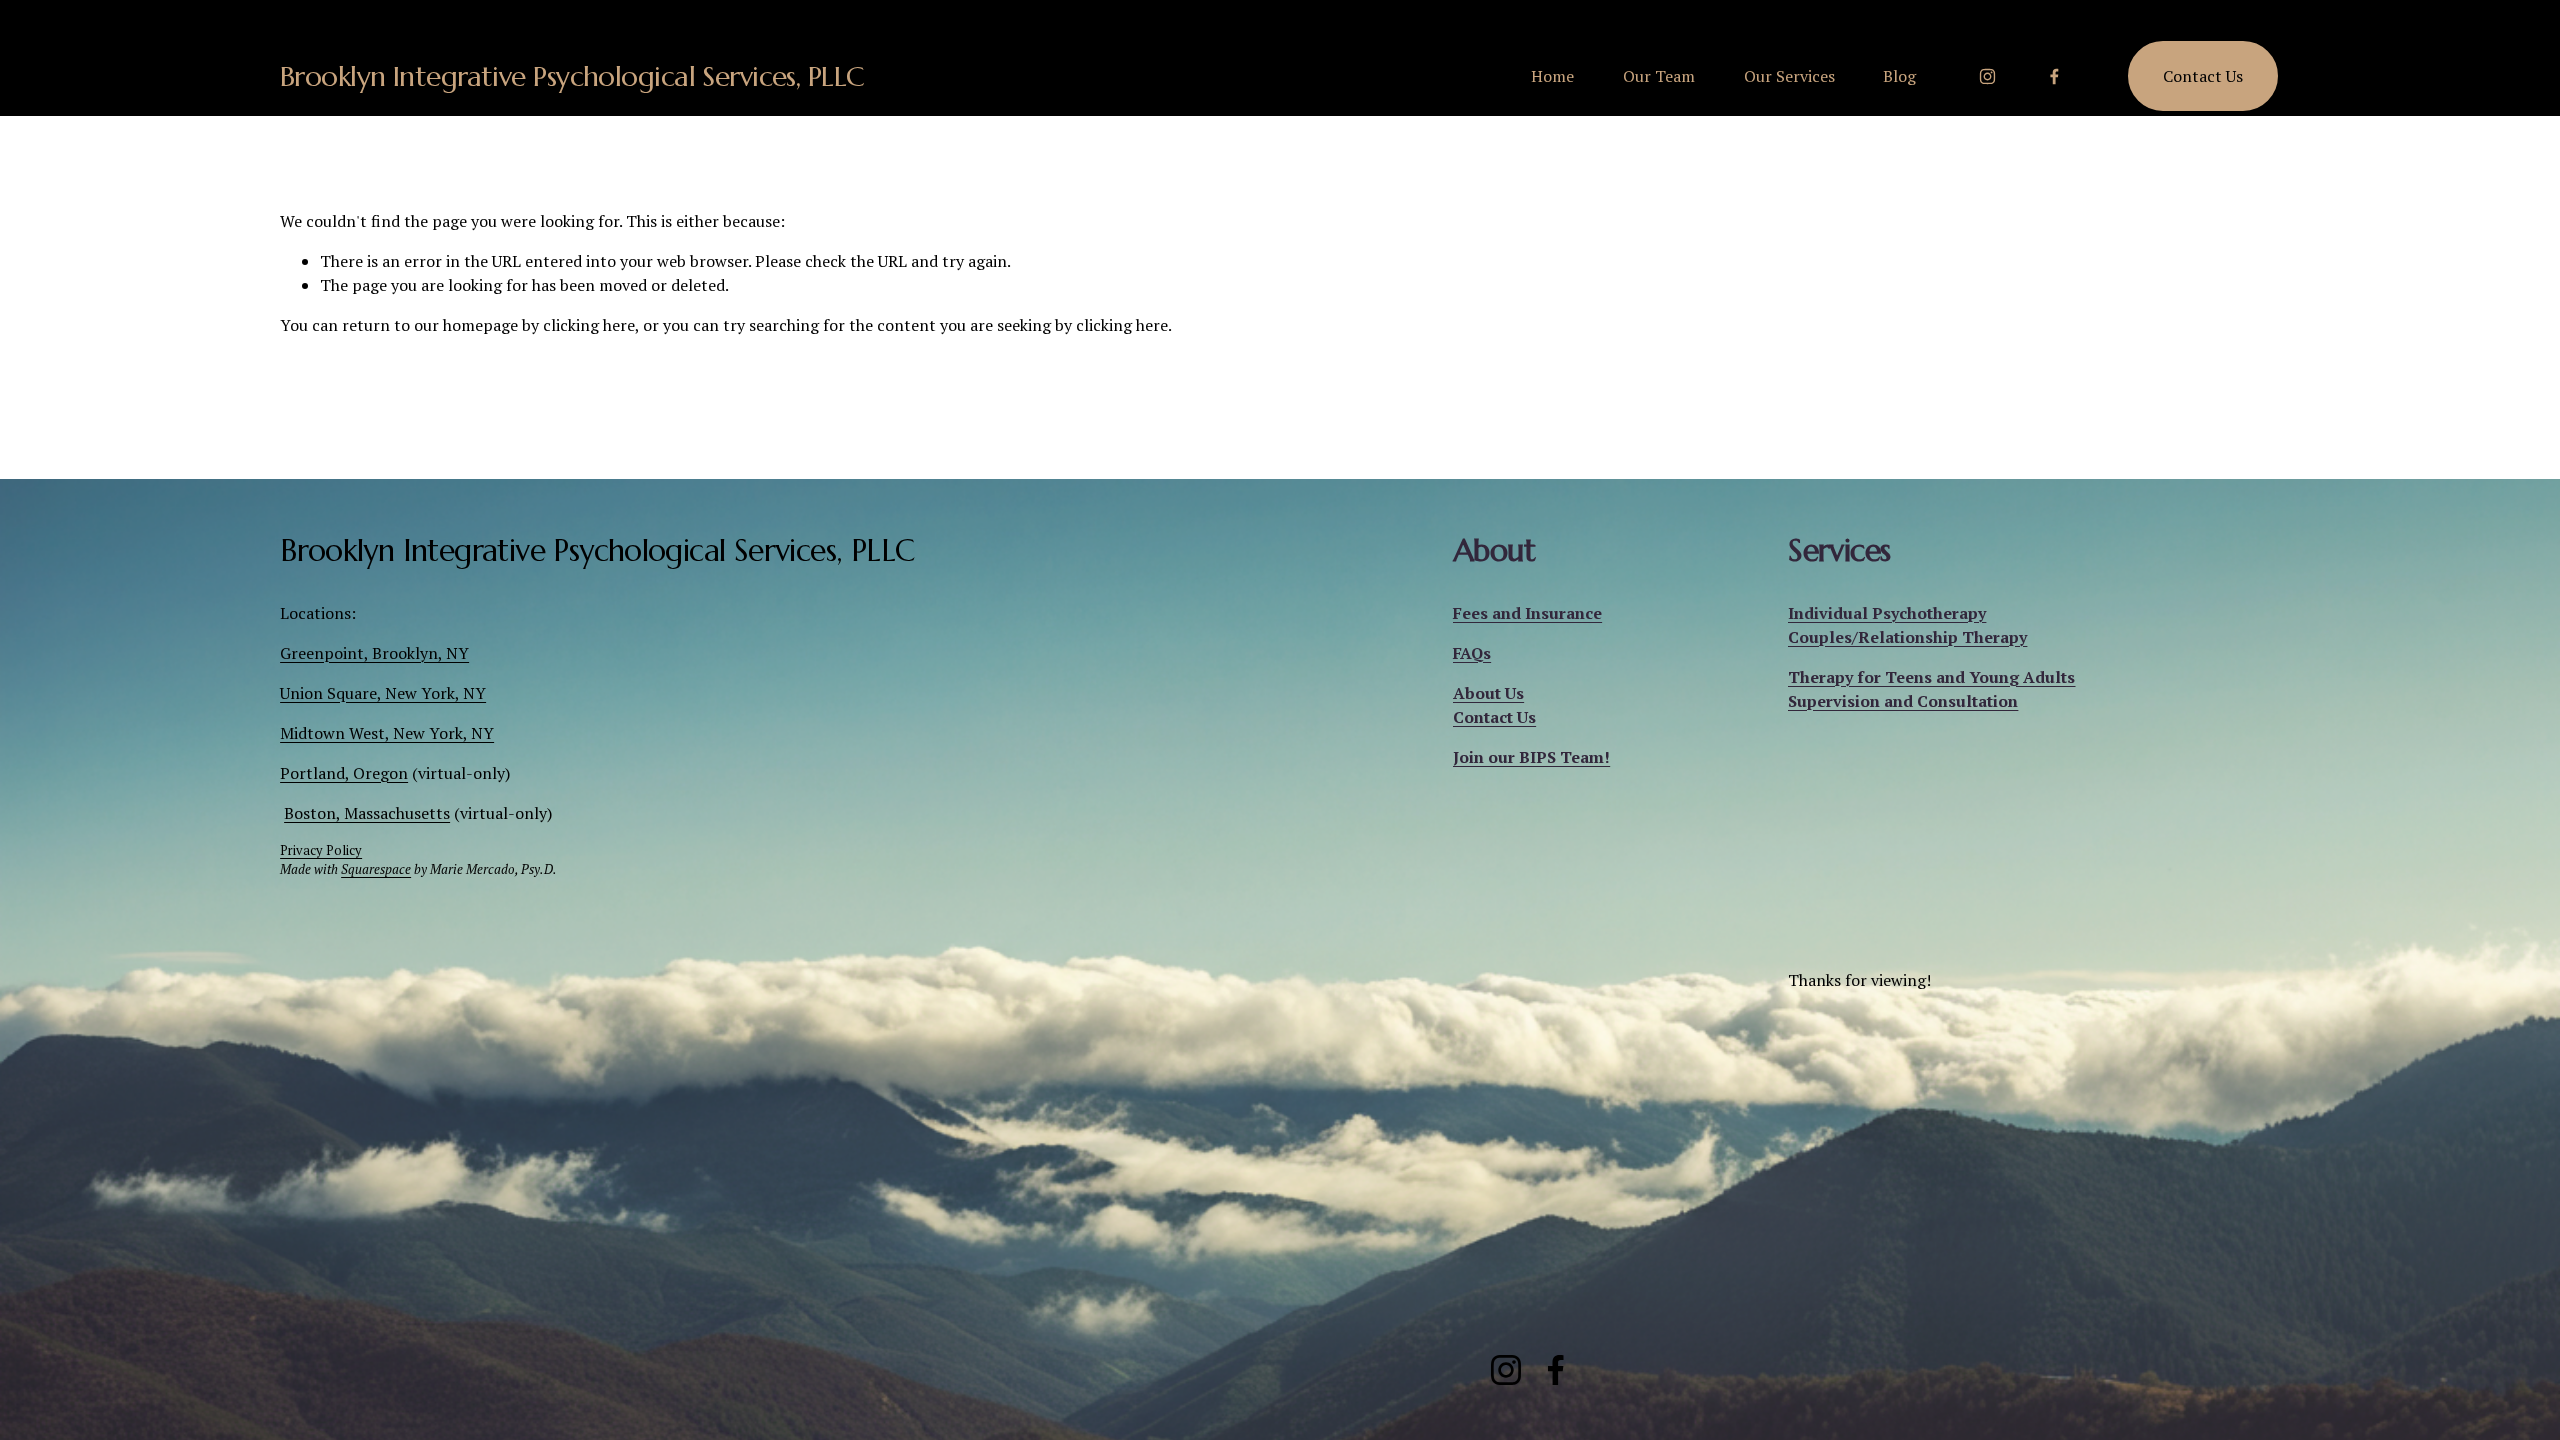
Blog (1899, 76)
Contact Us (2203, 76)
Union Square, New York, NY (383, 693)
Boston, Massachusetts (367, 813)
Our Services (1789, 76)
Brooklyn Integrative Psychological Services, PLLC (572, 76)
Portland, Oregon (344, 773)
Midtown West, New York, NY (387, 733)
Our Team (1659, 76)
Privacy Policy (321, 850)
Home (1552, 76)
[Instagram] (1987, 76)
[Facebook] (2054, 76)
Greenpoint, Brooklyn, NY (374, 653)
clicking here (589, 325)
